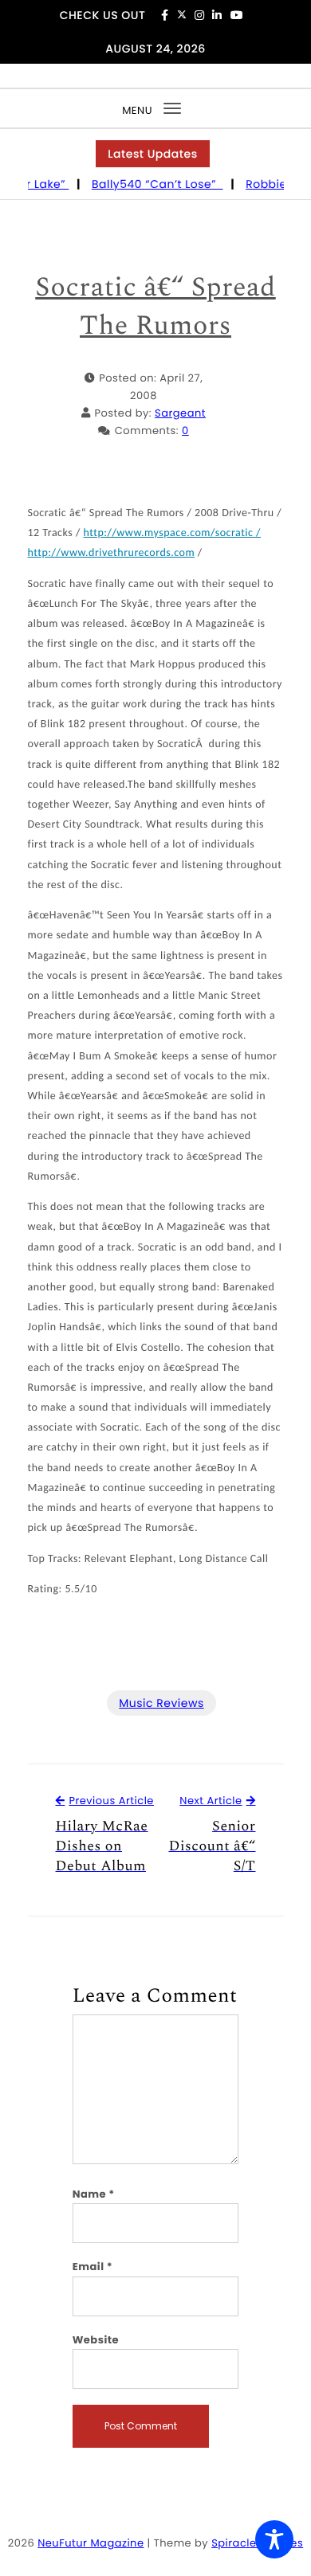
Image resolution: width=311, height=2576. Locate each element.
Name (94, 2194)
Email (93, 2267)
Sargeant (180, 413)
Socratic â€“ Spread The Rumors (155, 307)
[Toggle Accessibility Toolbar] (274, 2539)
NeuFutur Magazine (91, 2543)
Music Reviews (161, 1703)
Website (96, 2340)
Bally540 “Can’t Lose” (151, 184)
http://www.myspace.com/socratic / (172, 533)
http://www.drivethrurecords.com (112, 553)
